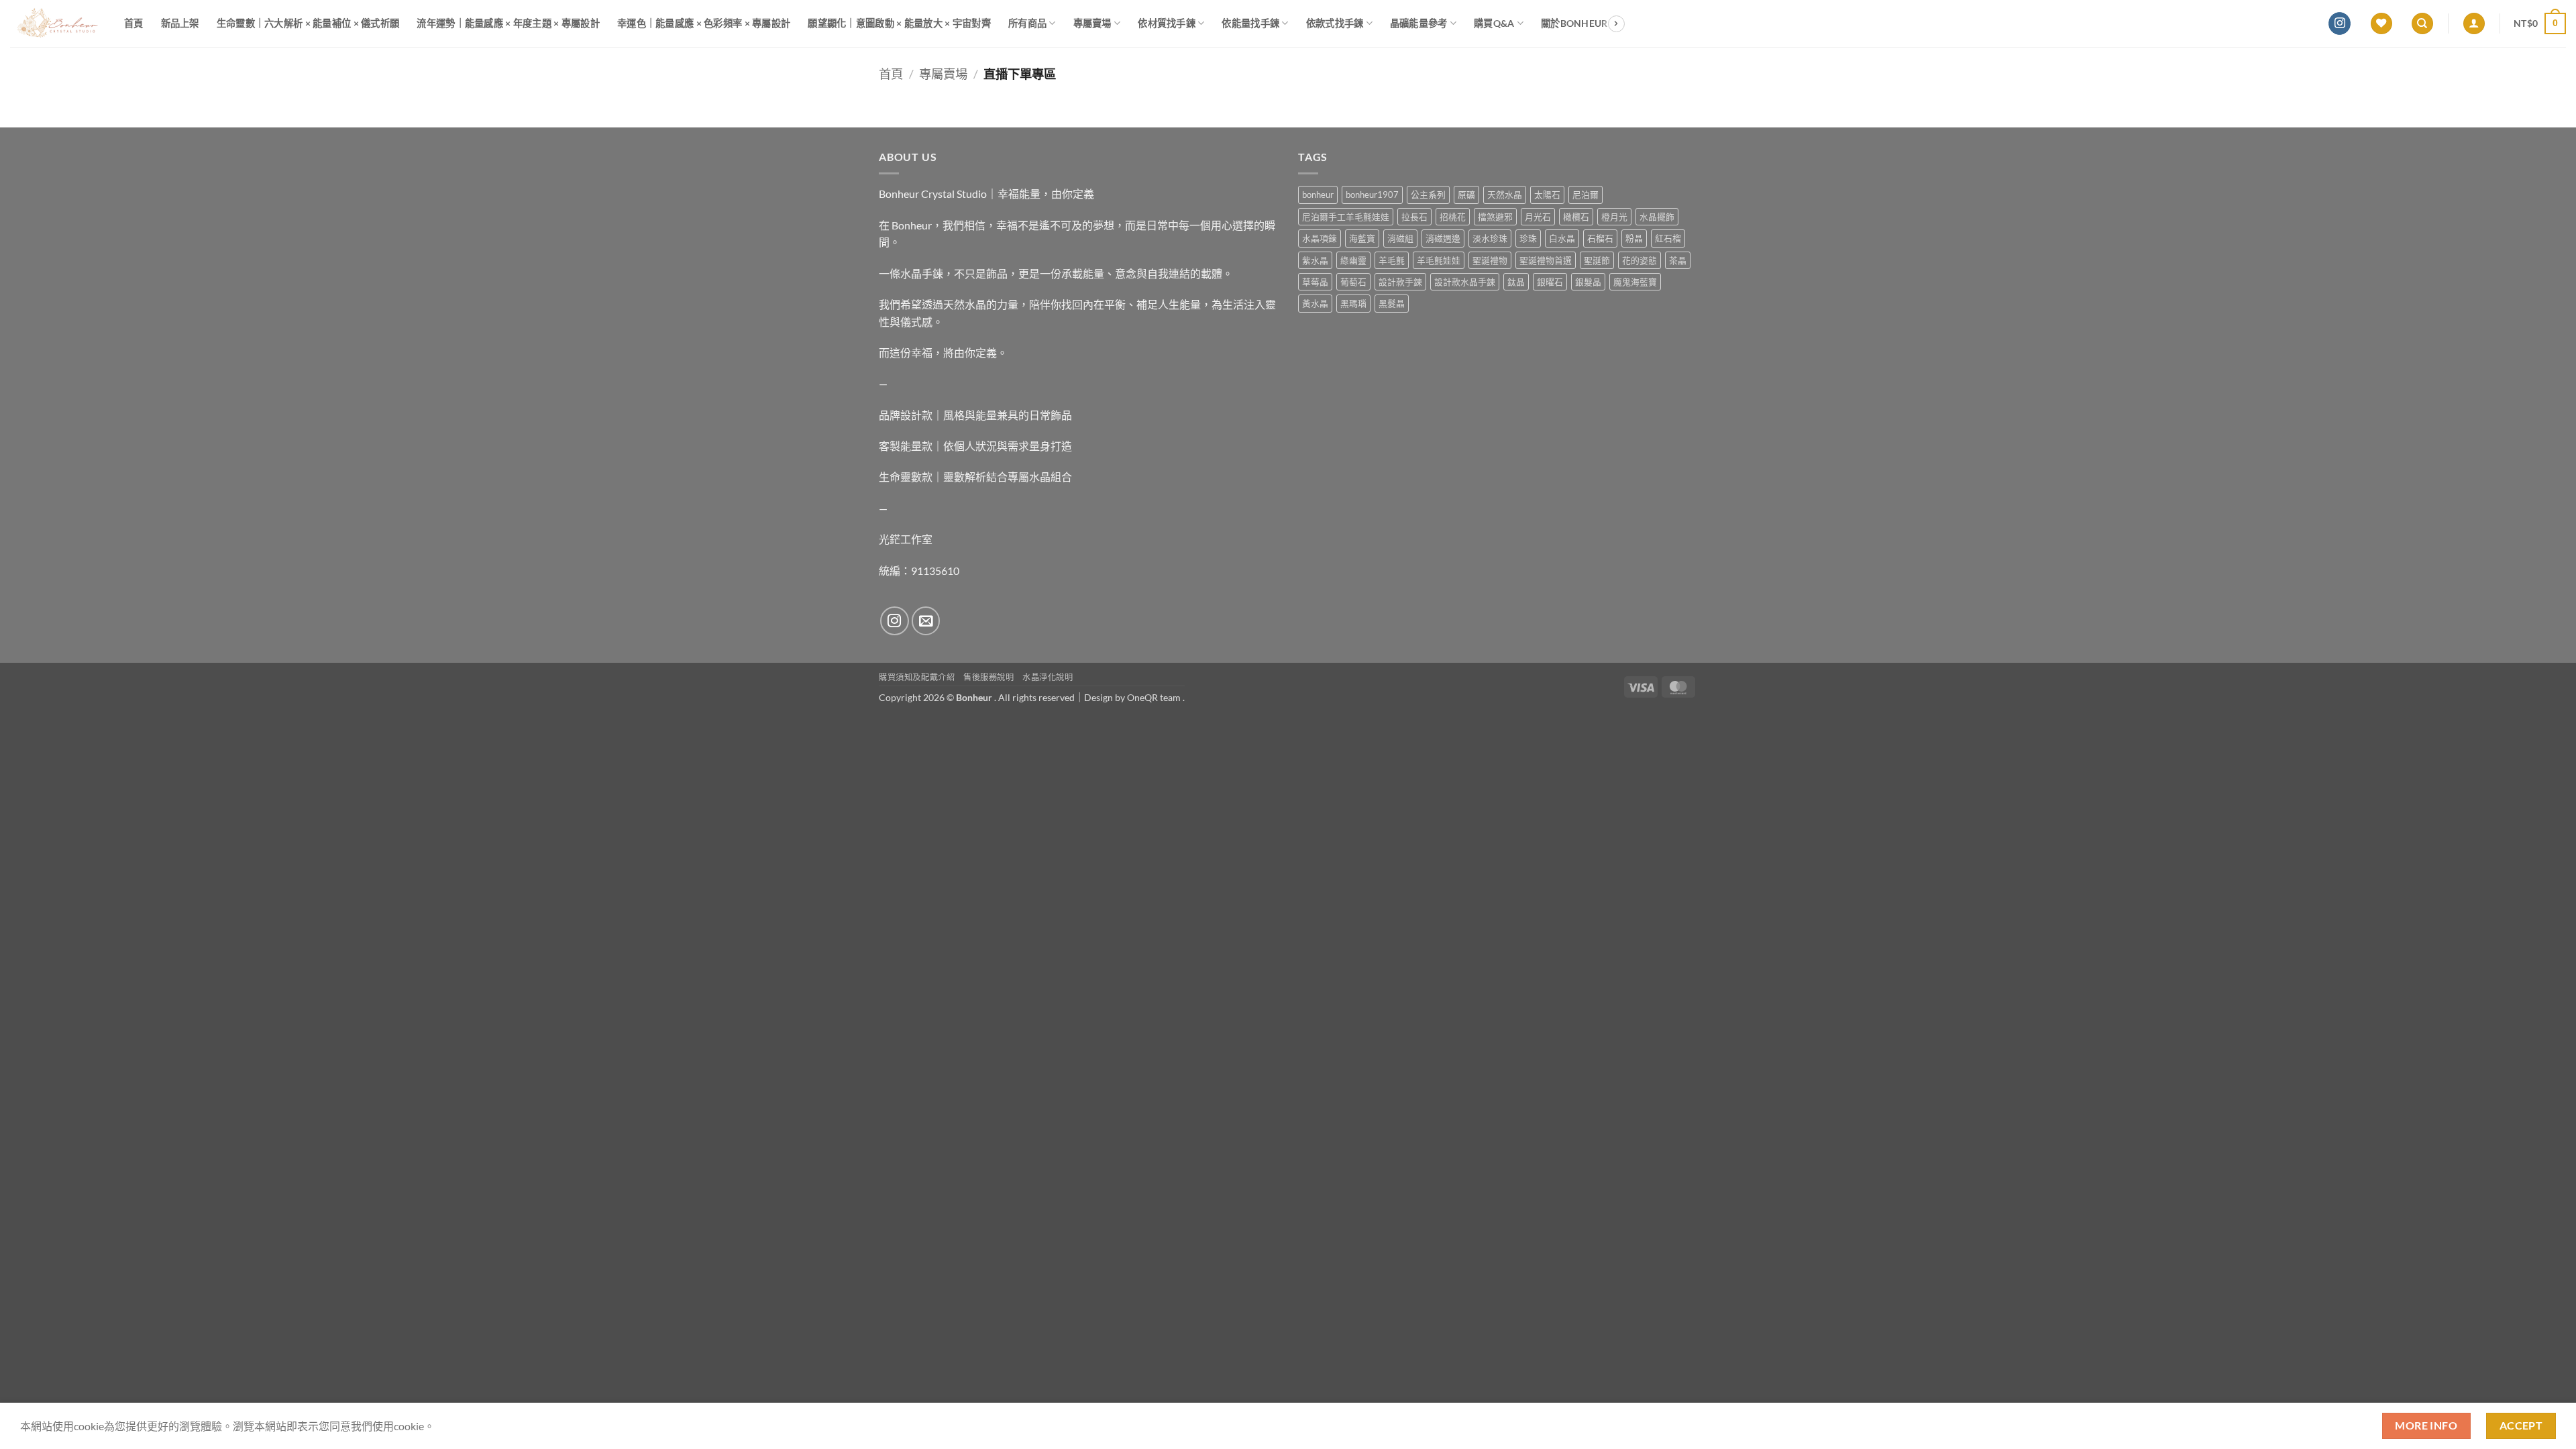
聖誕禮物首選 (1546, 260)
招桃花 (1453, 217)
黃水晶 (1315, 303)
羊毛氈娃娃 (1439, 260)
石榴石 (1600, 238)
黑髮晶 (1392, 303)
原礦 (1466, 195)
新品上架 (180, 23)
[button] (2474, 24)
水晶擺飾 (1657, 217)
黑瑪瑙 (1353, 303)
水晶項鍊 (1320, 238)
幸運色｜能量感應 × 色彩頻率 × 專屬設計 (704, 23)
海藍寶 (1362, 238)
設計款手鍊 (1400, 282)
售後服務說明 (989, 677)
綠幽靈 (1353, 260)
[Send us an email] (926, 621)
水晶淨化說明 (1048, 677)
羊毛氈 (1392, 260)
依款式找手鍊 (1335, 23)
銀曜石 (1550, 282)
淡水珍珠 (1490, 238)
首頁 (134, 23)
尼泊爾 (1586, 195)
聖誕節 (1597, 260)
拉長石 (1414, 217)
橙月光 (1614, 217)
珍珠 (1528, 238)
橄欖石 (1576, 217)
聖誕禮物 (1490, 260)
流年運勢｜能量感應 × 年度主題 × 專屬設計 (508, 23)
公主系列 (1428, 195)
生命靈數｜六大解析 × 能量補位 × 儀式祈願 (308, 23)
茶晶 (1678, 260)
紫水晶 (1315, 260)
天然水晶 (1505, 195)
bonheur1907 (1372, 195)
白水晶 (1562, 238)
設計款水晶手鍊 (1465, 282)
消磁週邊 (1443, 238)
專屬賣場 (1092, 23)
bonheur (1318, 195)
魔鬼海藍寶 (1635, 282)
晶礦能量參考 (1419, 23)
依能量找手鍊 (1250, 23)
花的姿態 (1640, 260)
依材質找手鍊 (1167, 23)
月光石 (1538, 217)
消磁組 (1400, 238)
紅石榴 (1668, 238)
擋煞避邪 (1495, 217)
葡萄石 (1353, 282)
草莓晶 (1315, 282)
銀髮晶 (1588, 282)
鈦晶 (1516, 282)
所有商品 (1027, 23)
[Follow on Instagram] (2340, 23)
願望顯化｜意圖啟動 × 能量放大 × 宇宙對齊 (899, 23)
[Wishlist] (2381, 24)
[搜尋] (2422, 24)
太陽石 (1547, 195)
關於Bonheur (1574, 23)
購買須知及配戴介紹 (917, 677)
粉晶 (1634, 238)
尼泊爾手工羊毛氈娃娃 (1346, 217)
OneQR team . (1156, 697)
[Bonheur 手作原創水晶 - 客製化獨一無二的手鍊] (57, 23)
